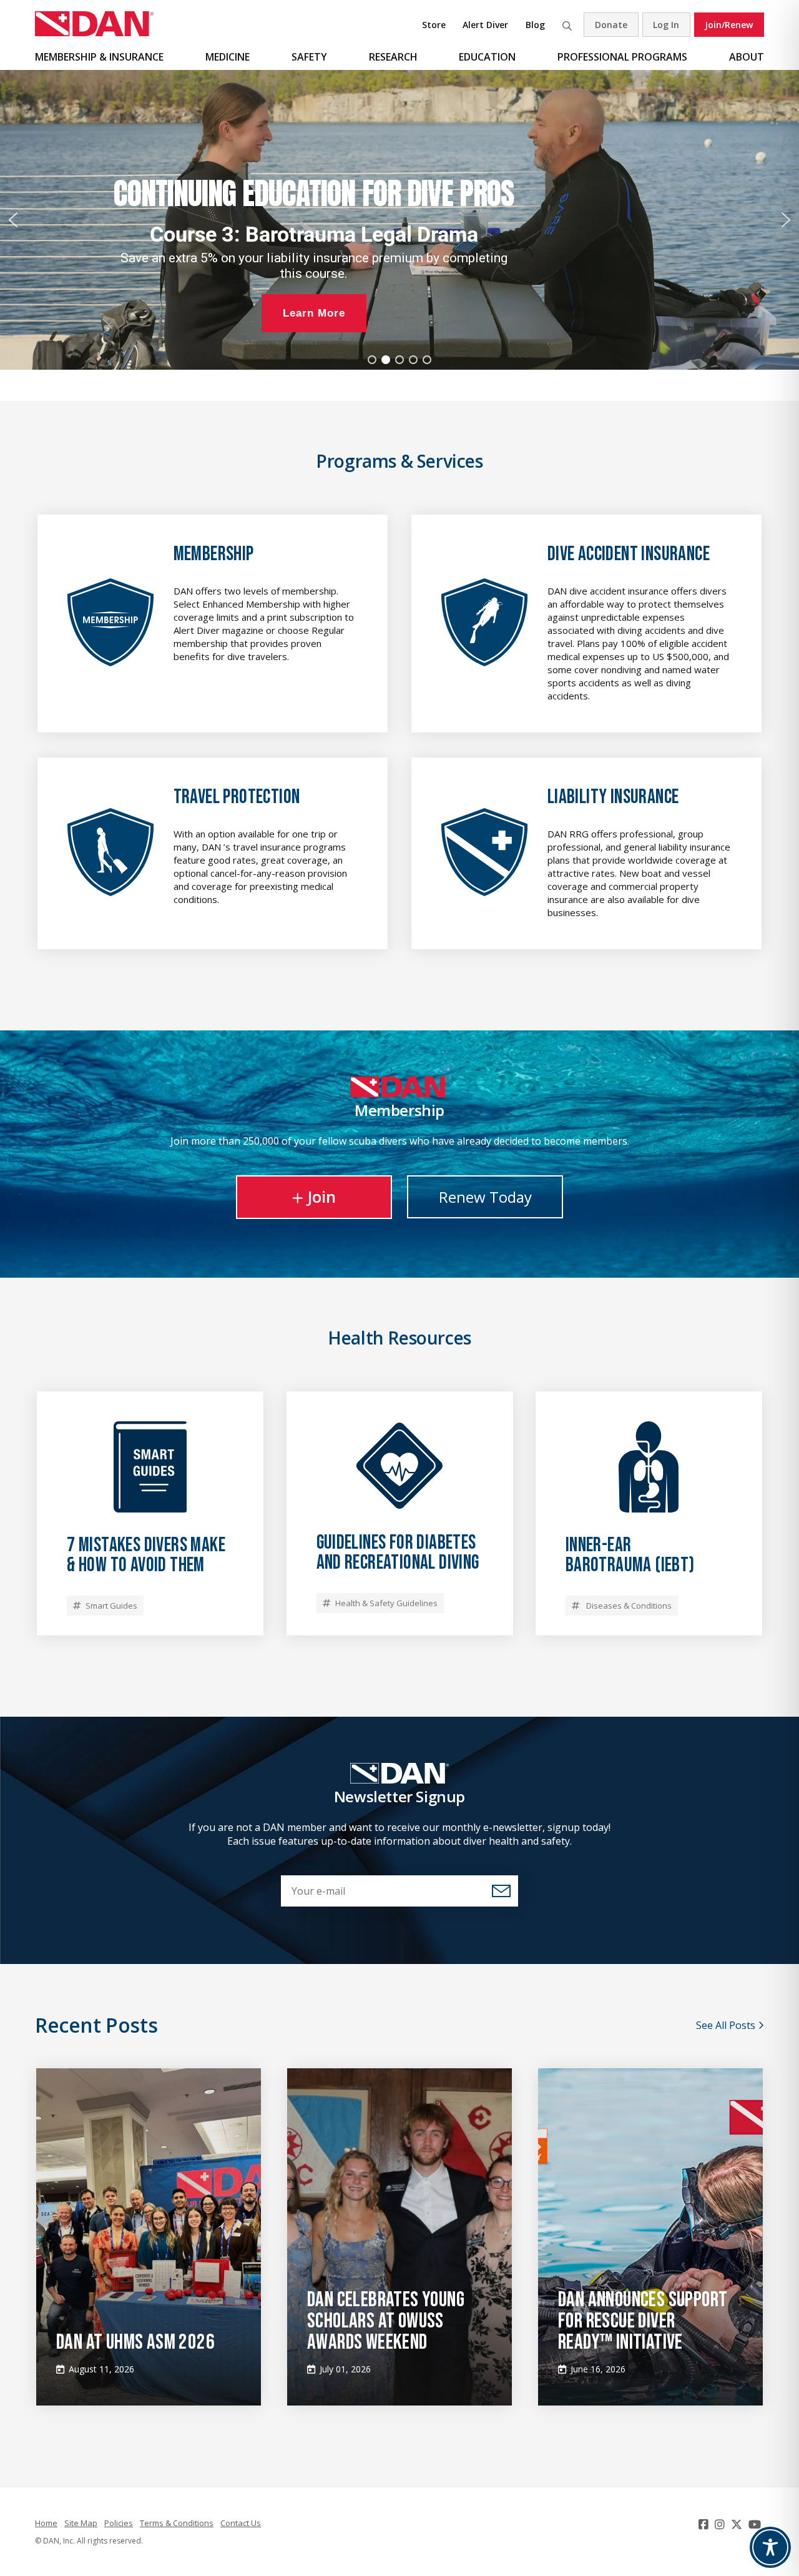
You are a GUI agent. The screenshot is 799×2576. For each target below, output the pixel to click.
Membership (214, 554)
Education (487, 57)
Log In (666, 25)
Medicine (228, 57)
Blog (535, 25)
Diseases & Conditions (628, 1606)
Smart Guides (111, 1606)
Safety (309, 57)
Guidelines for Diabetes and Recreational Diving (398, 1553)
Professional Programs (622, 57)
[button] (13, 220)
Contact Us (241, 2523)
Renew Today (485, 1197)
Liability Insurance (613, 797)
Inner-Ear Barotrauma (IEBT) (630, 1555)
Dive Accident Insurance (629, 554)
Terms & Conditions (177, 2523)
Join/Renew (729, 25)
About (747, 57)
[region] (399, 220)
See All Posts (727, 2025)
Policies (119, 2523)
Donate (611, 25)
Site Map (81, 2523)
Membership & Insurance (99, 57)
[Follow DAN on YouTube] (756, 2524)
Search (567, 25)
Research (393, 57)
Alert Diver (485, 25)
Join (321, 1197)
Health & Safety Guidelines (386, 1603)
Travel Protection (237, 797)
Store (434, 25)
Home (46, 2523)
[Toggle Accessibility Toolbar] (770, 2547)
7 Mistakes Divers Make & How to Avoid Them (146, 1555)
